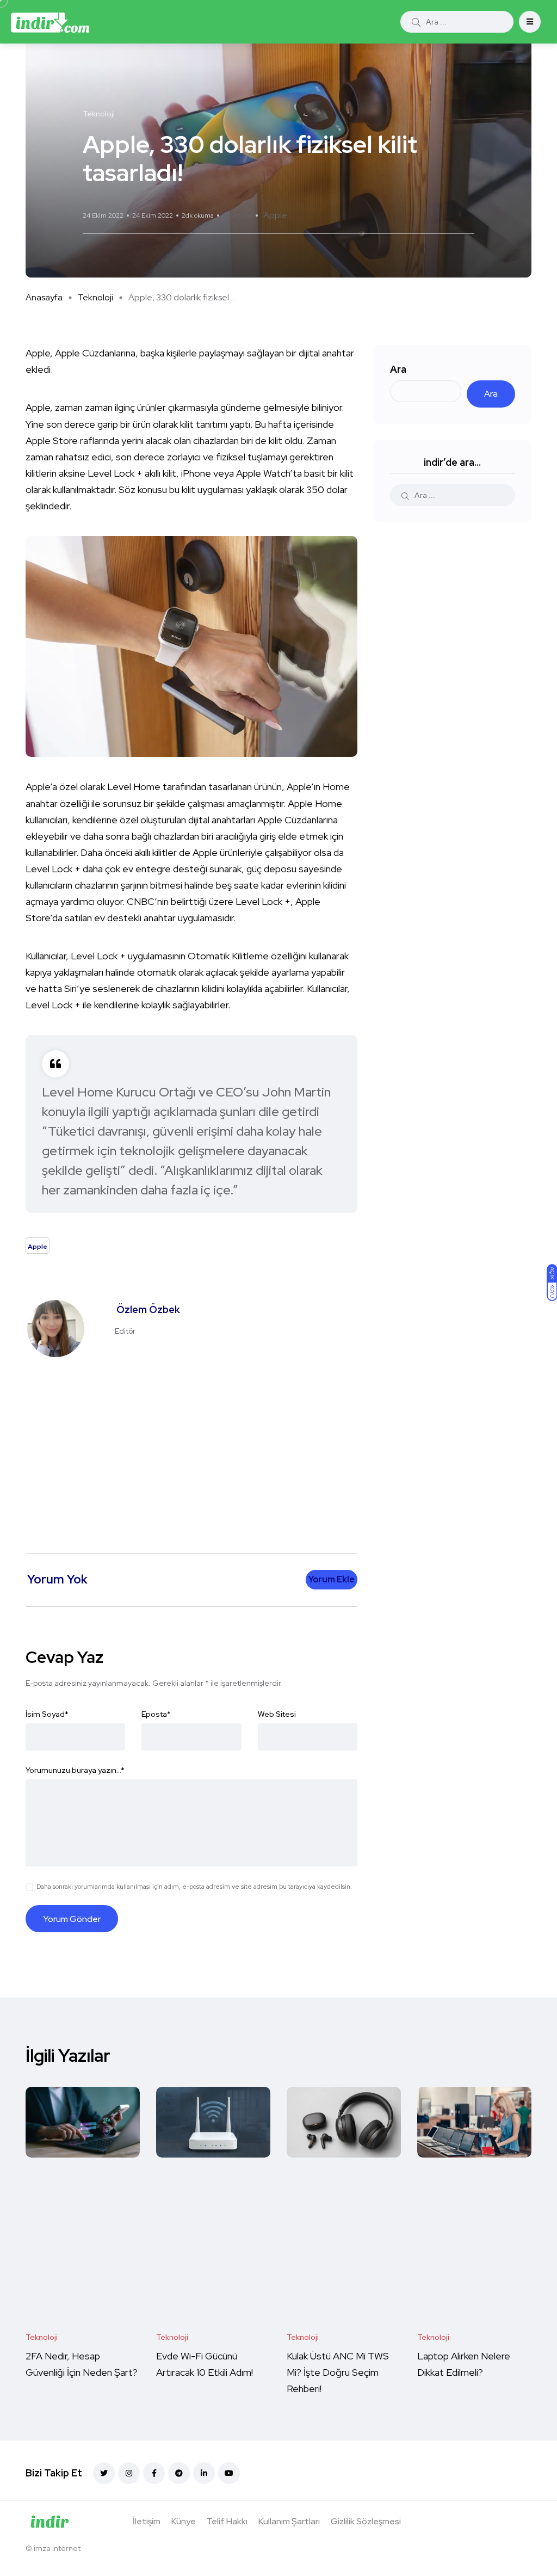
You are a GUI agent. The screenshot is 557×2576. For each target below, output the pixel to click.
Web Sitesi (277, 1714)
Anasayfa (44, 297)
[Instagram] (129, 2473)
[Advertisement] (194, 1450)
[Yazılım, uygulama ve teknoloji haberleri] (50, 22)
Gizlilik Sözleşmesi (366, 2521)
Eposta (156, 1714)
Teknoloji (95, 297)
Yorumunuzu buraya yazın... (75, 1770)
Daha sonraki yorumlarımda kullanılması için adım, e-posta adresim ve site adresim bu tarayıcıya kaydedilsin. (194, 1887)
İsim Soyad (47, 1714)
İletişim (147, 2521)
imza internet (57, 2548)
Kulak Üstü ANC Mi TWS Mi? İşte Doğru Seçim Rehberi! (338, 2372)
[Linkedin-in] (204, 2473)
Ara (398, 369)
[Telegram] (179, 2473)
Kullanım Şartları (289, 2521)
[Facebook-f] (154, 2473)
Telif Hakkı (227, 2521)
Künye (184, 2521)
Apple (275, 215)
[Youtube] (229, 2473)
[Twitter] (104, 2473)
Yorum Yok (237, 215)
